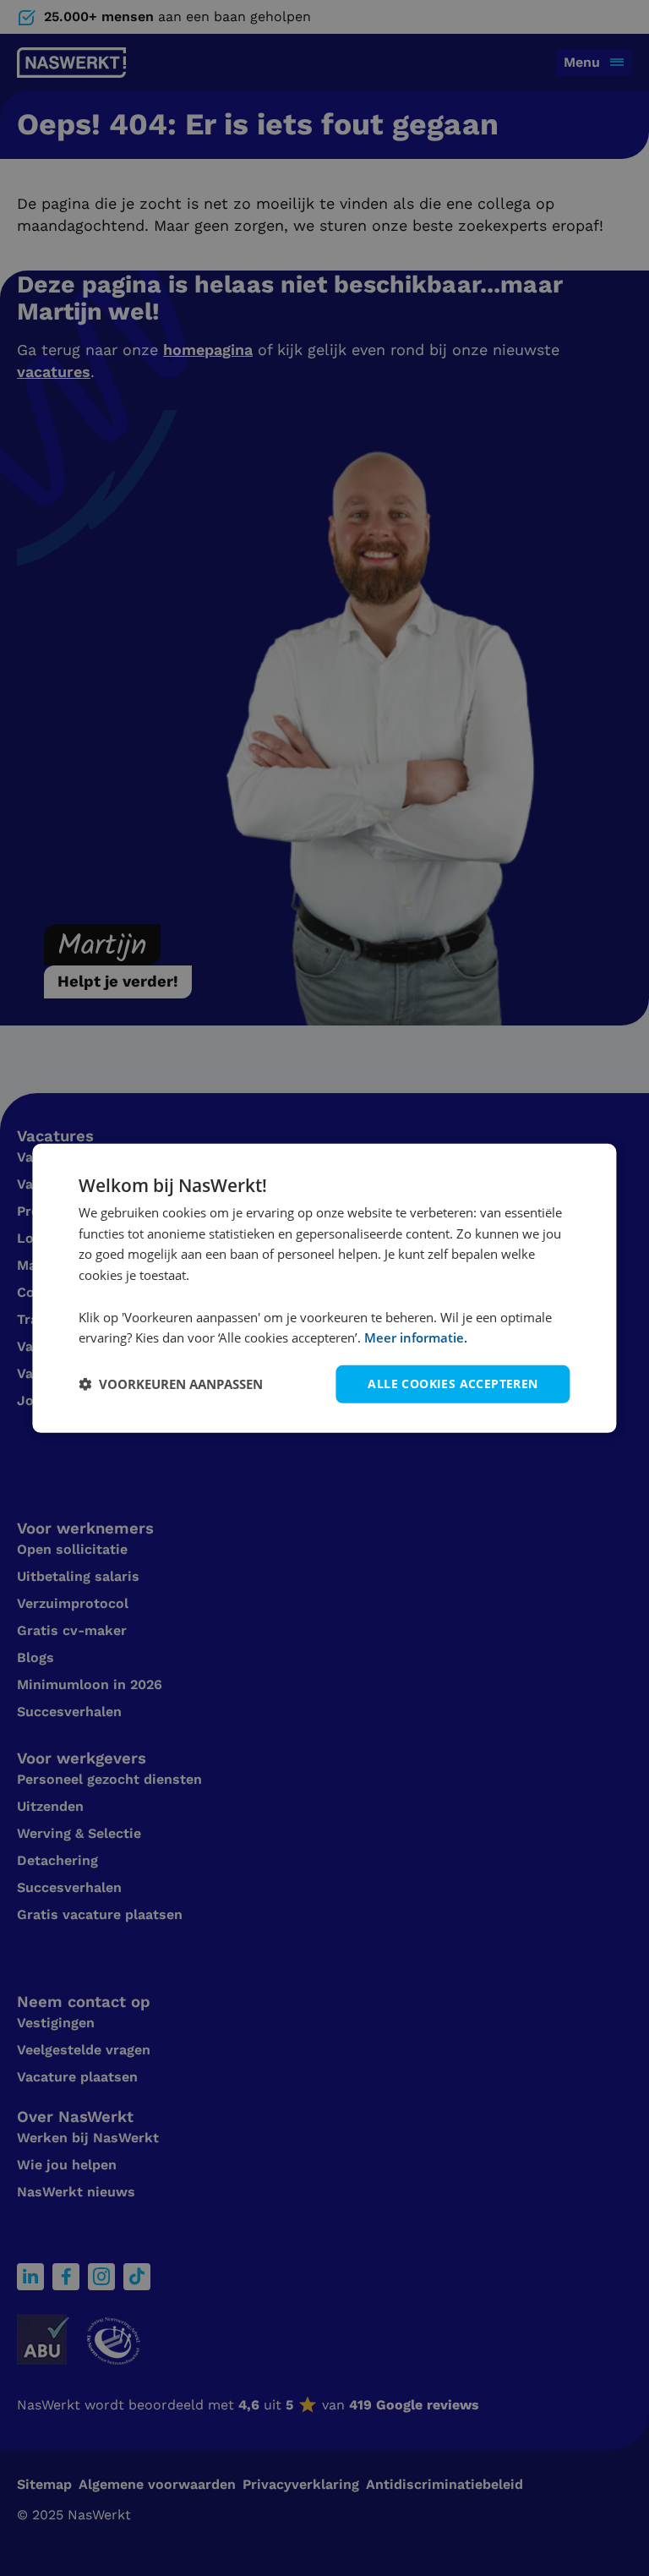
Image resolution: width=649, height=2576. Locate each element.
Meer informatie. (416, 1337)
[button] (171, 1384)
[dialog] (324, 1288)
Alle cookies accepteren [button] (453, 1384)
